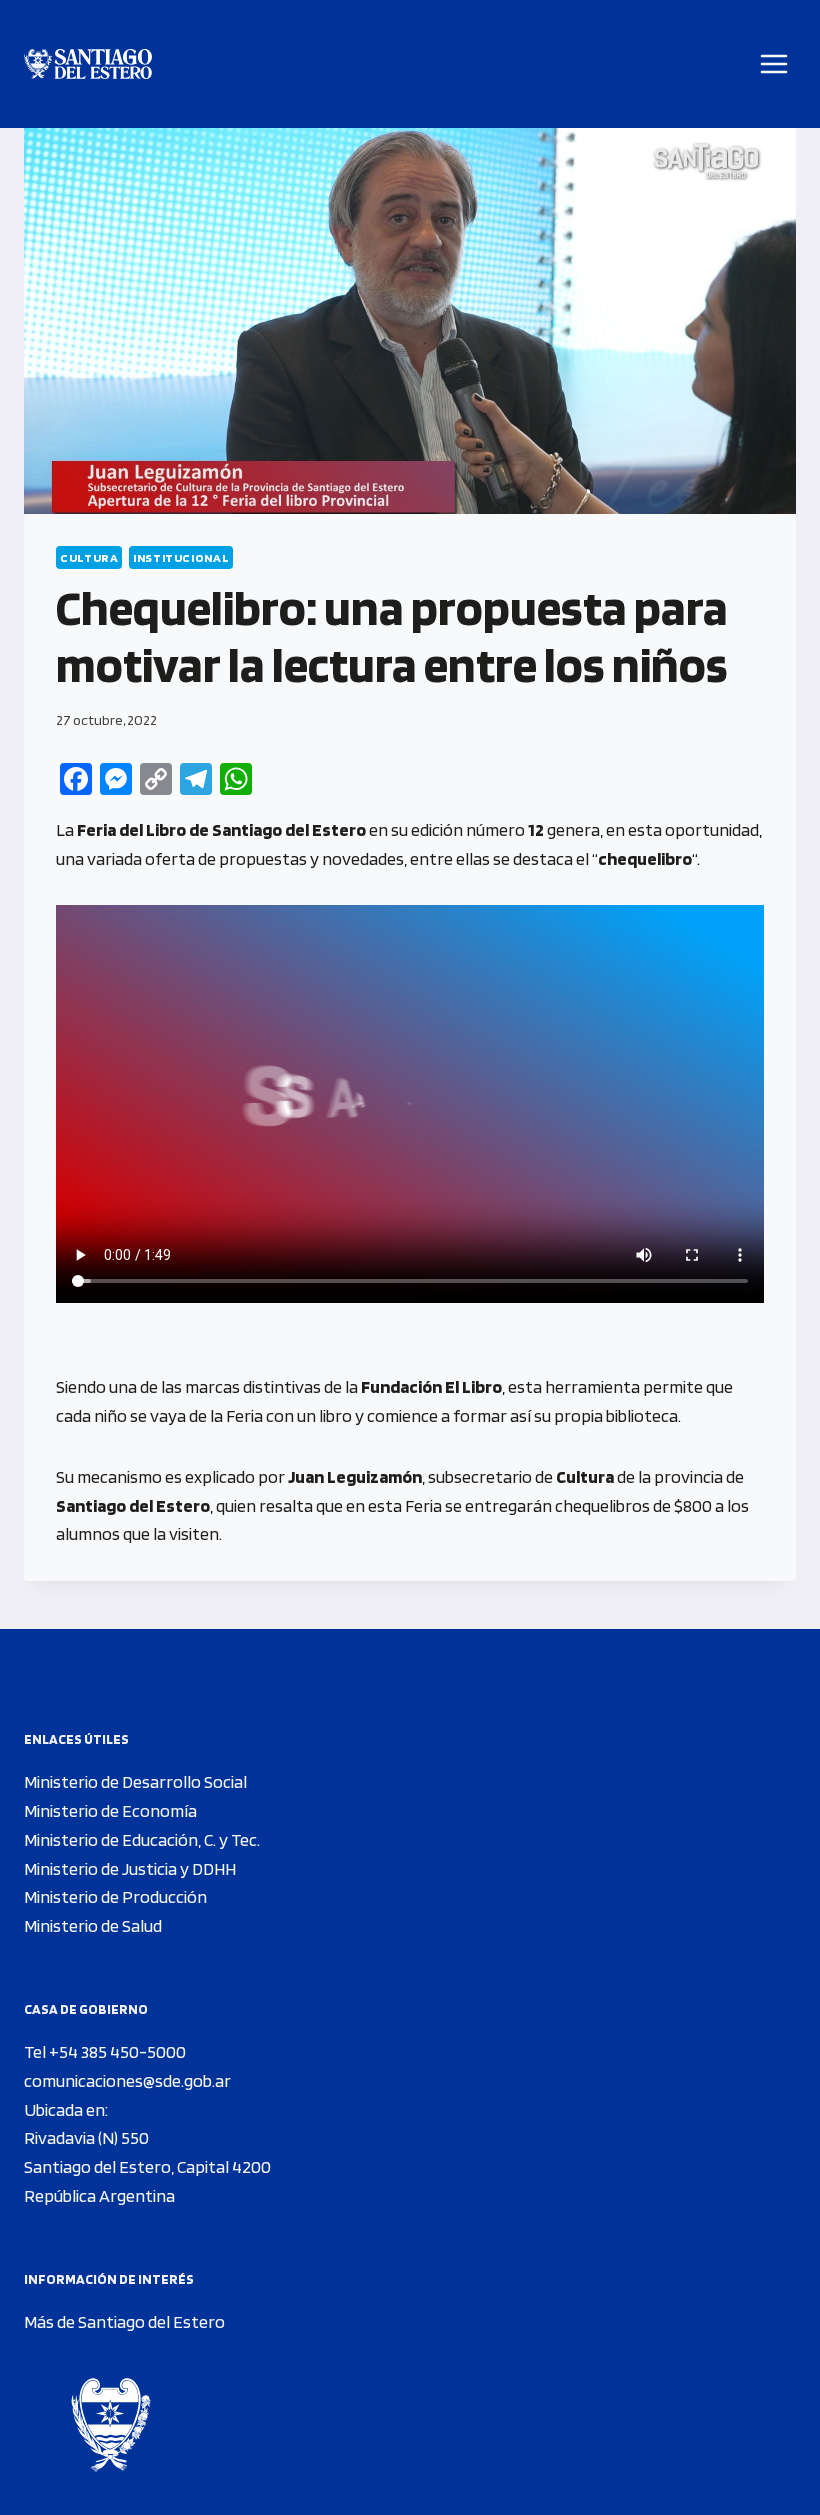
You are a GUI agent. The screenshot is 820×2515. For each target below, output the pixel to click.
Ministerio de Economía (110, 1810)
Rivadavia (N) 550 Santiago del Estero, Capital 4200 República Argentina (147, 2166)
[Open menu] (774, 63)
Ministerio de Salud (93, 1925)
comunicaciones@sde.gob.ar (127, 2080)
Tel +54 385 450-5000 (105, 2051)
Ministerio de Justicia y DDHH (130, 1868)
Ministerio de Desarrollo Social (135, 1781)
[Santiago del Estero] (88, 64)
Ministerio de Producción (115, 1896)
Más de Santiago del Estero (124, 2321)
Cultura (89, 557)
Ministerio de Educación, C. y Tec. (142, 1839)
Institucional (181, 557)
